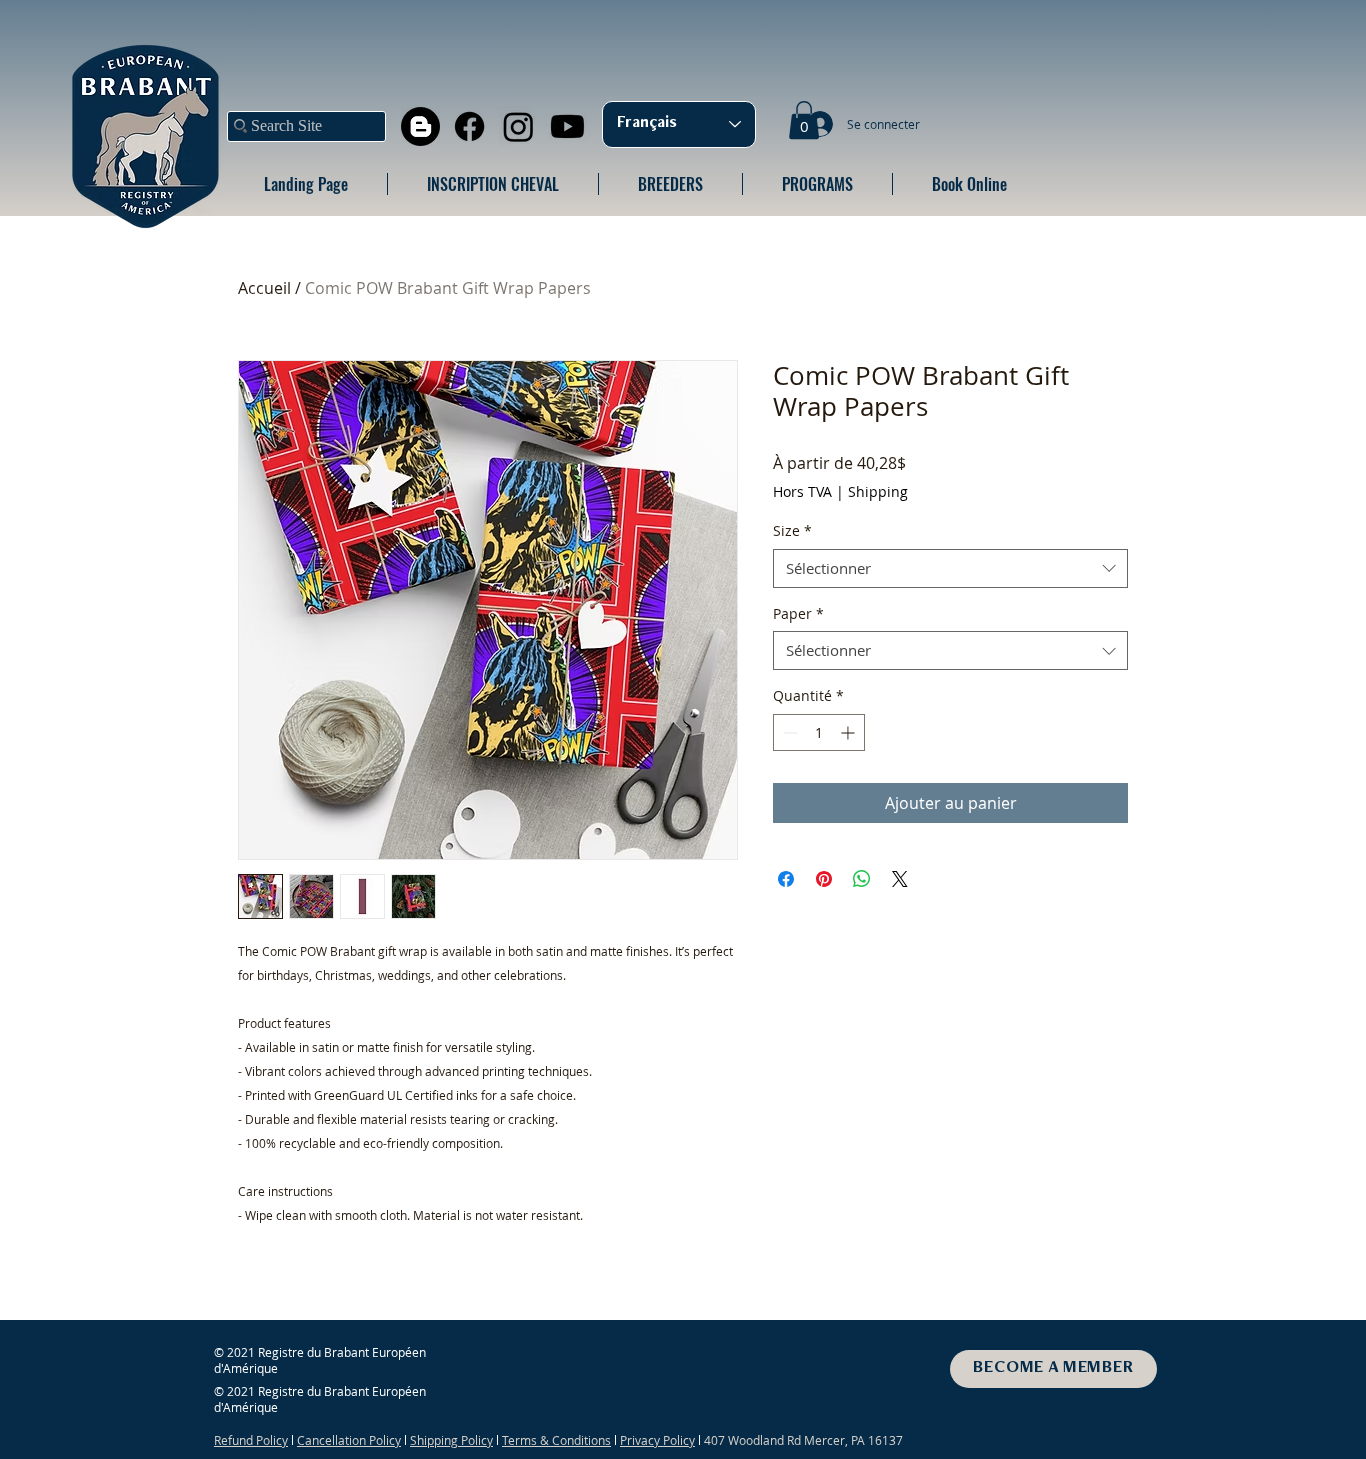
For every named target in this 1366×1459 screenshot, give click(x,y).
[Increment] (849, 732)
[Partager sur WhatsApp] (862, 879)
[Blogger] (420, 126)
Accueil (264, 288)
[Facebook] (469, 126)
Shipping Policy (451, 1440)
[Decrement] (788, 732)
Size (792, 530)
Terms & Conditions (556, 1440)
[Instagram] (518, 126)
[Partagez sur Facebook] (786, 879)
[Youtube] (567, 126)
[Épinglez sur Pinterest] (824, 879)
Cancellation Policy (349, 1440)
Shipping (878, 491)
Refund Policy (251, 1440)
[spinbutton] (819, 732)
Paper (798, 613)
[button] (804, 120)
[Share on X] (900, 879)
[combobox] (950, 568)
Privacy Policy (657, 1440)
